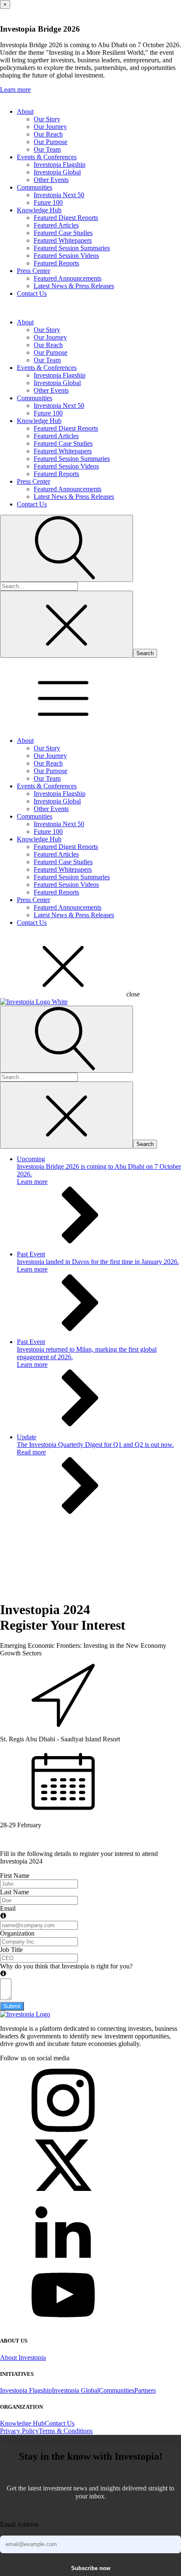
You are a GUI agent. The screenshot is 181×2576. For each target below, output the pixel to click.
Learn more (15, 90)
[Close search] (67, 624)
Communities (35, 187)
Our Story (47, 119)
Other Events (51, 180)
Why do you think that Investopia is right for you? (66, 1966)
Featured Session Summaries (72, 248)
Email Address (19, 2524)
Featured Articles (56, 225)
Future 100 (48, 202)
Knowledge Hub (39, 210)
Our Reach (48, 134)
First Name (15, 1876)
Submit (12, 2006)
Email (8, 1908)
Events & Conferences (47, 157)
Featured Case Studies (63, 233)
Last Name (15, 1892)
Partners (145, 2390)
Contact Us (32, 293)
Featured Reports (56, 263)
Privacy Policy (19, 2431)
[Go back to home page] (25, 2014)
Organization (17, 1933)
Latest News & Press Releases (74, 286)
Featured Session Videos (66, 256)
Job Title (11, 1950)
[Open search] (67, 548)
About (25, 111)
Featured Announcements (68, 278)
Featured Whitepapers (63, 240)
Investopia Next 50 (59, 195)
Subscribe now (91, 2568)
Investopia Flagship (60, 165)
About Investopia (23, 2358)
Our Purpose (51, 142)
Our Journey (50, 127)
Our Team (47, 149)
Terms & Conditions (66, 2431)
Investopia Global (57, 172)
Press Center (33, 271)
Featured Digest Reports (66, 218)
